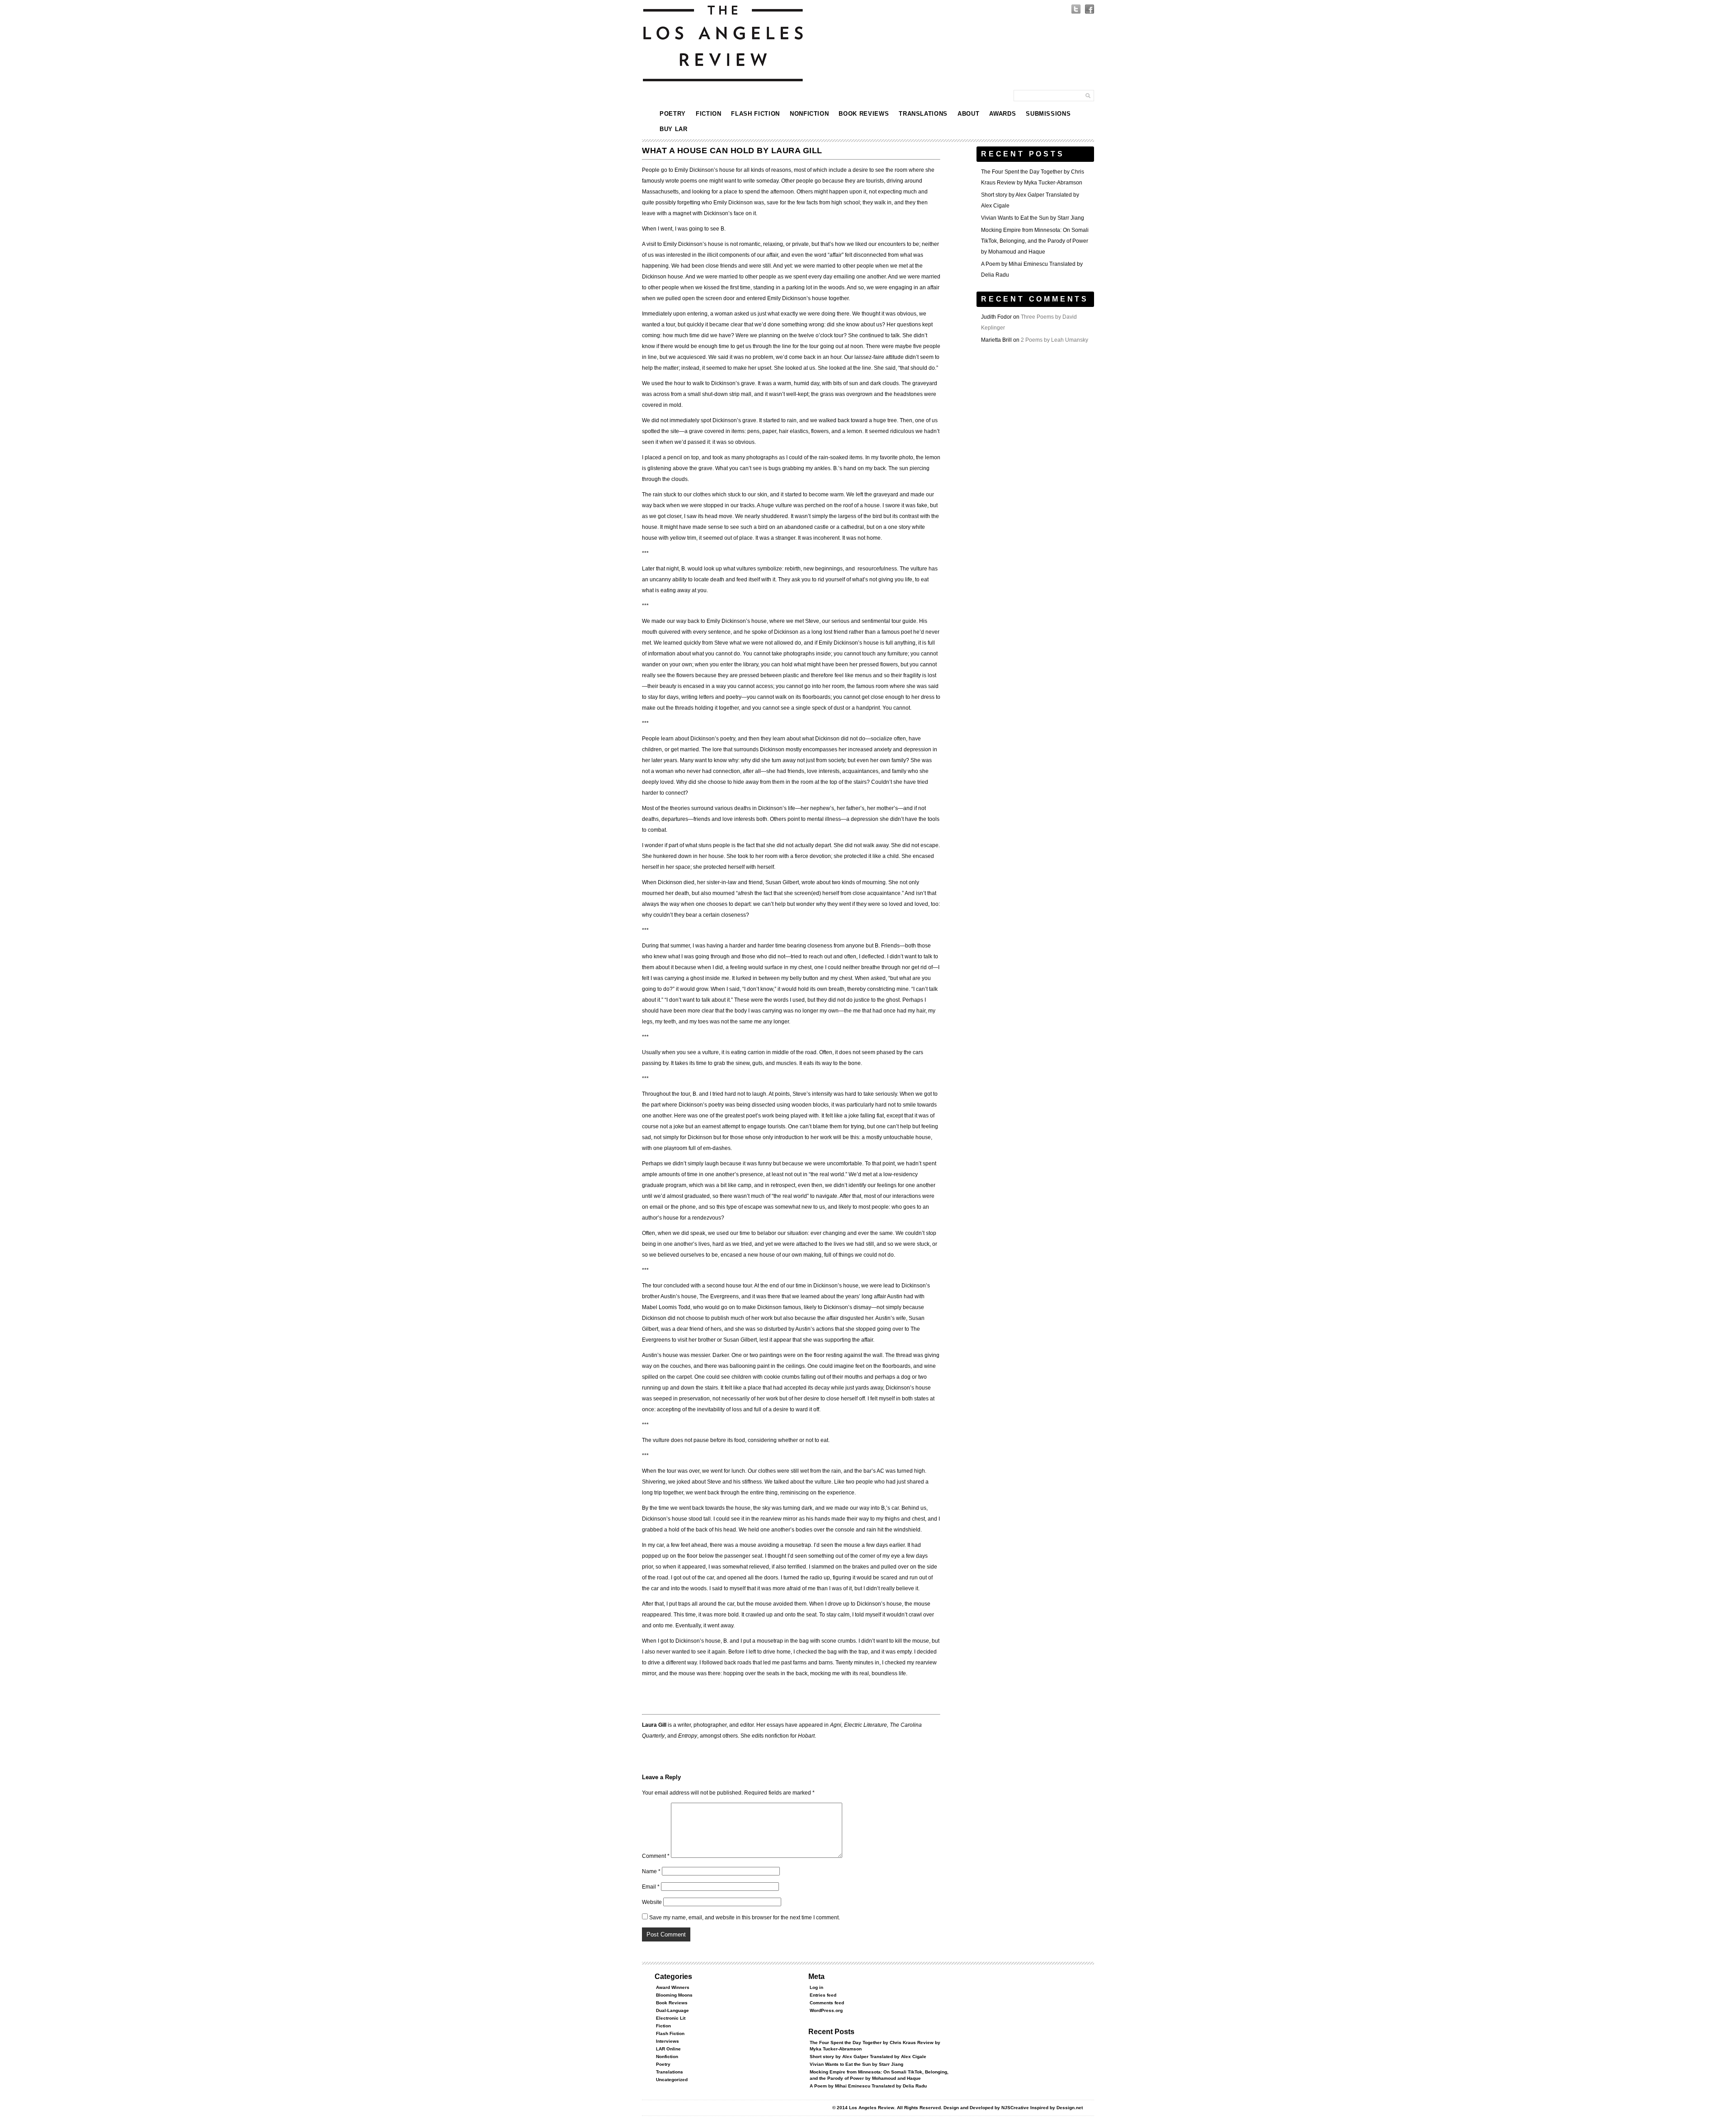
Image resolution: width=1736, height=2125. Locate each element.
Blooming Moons (674, 1995)
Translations (923, 114)
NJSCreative (1015, 2108)
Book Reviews (864, 114)
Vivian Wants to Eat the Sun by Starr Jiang (1033, 218)
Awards (1002, 114)
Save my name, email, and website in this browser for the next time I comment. (745, 1918)
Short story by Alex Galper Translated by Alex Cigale (868, 2057)
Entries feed (823, 1995)
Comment (656, 1856)
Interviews (668, 2041)
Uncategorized (672, 2080)
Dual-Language (672, 2010)
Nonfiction (809, 114)
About (968, 114)
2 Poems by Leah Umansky (1054, 340)
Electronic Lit (671, 2018)
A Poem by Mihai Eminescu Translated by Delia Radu (868, 2086)
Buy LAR (674, 129)
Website (652, 1902)
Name (651, 1871)
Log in (816, 1987)
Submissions (1048, 114)
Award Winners (673, 1987)
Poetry (673, 114)
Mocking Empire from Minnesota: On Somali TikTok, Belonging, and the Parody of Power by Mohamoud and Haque (1035, 241)
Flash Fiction (755, 114)
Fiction (709, 114)
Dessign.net (1070, 2108)
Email (651, 1887)
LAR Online (668, 2049)
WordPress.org (826, 2010)
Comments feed (827, 2003)
